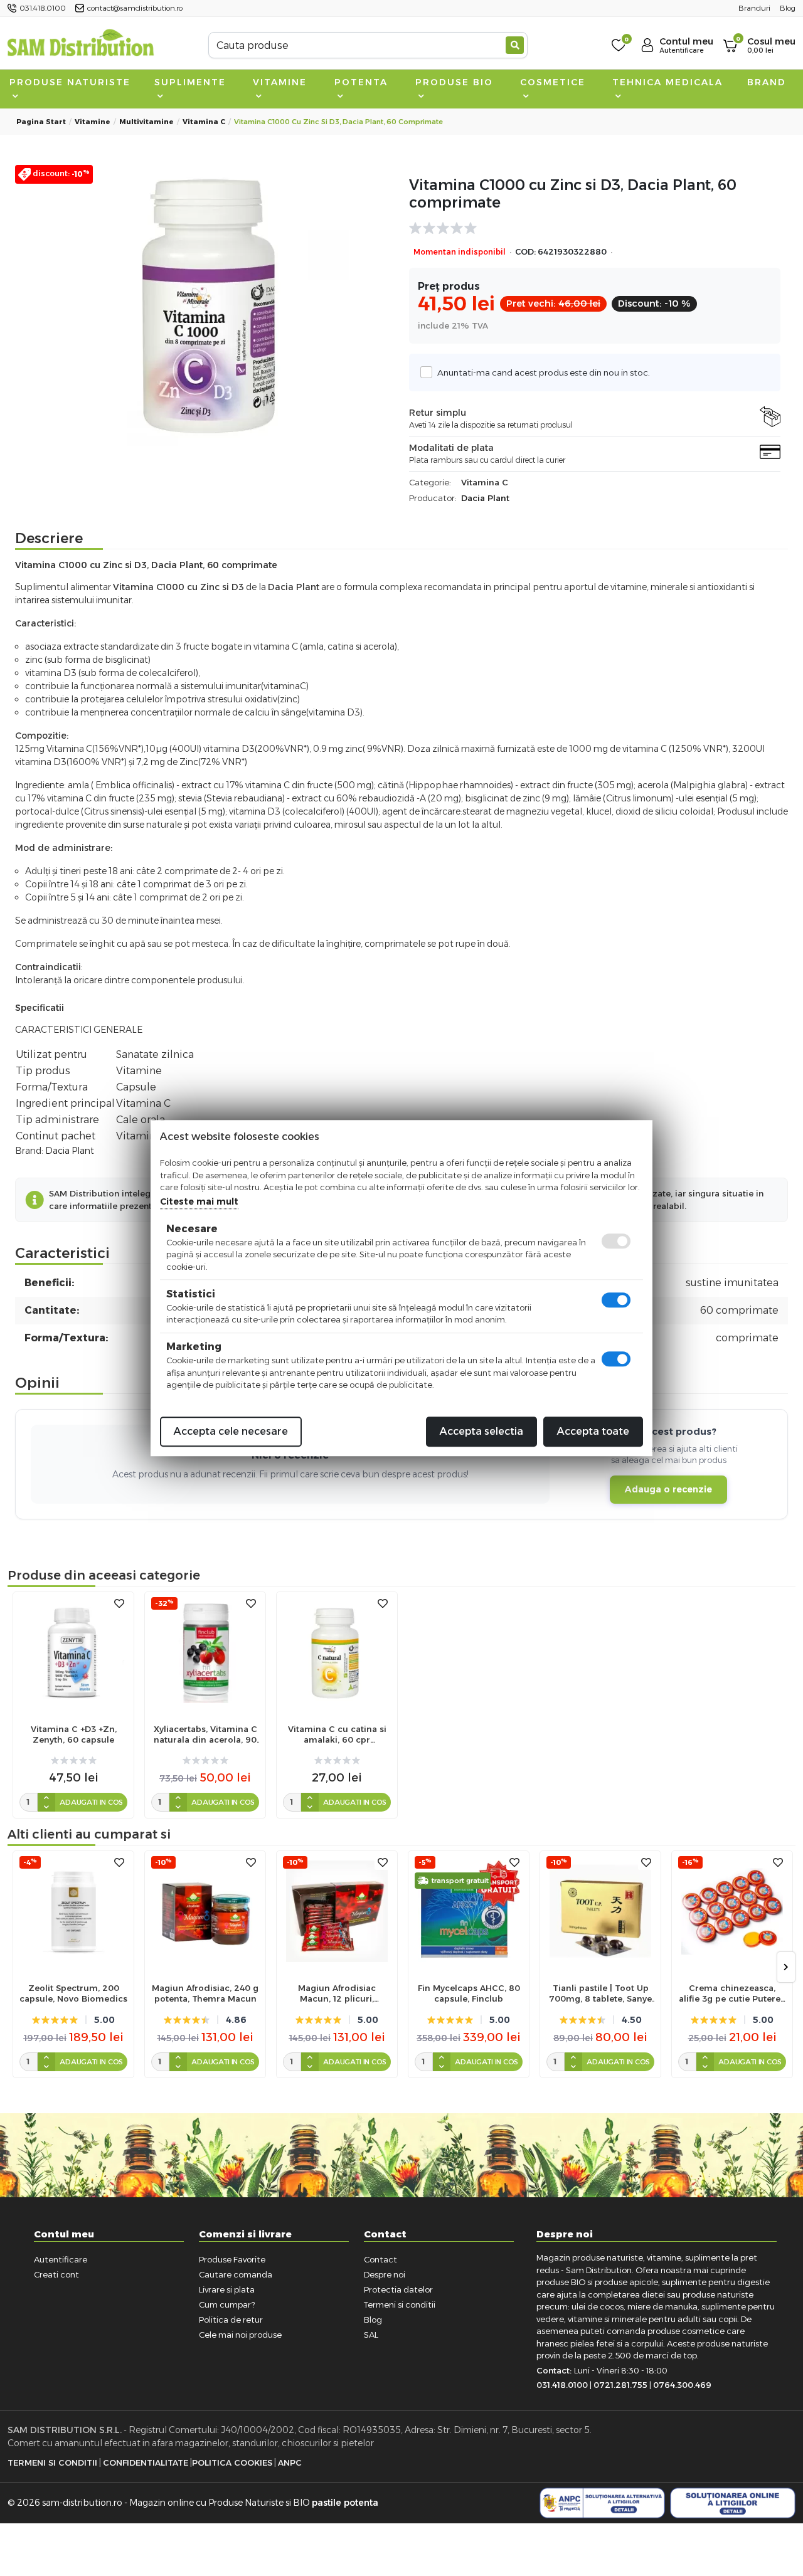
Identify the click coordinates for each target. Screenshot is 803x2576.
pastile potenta (345, 2503)
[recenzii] (588, 228)
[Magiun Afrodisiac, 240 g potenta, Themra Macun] (205, 1911)
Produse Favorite (232, 2259)
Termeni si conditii (400, 2304)
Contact (380, 2259)
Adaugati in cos (91, 1802)
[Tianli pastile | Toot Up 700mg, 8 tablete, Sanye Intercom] (600, 1911)
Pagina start (41, 122)
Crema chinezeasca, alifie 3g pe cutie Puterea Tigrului (732, 1993)
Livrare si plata (227, 2289)
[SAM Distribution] (80, 45)
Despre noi (385, 2274)
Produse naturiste (70, 82)
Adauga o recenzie (668, 1489)
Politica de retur (231, 2320)
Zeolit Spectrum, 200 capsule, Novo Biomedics (73, 1993)
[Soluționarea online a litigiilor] (733, 2503)
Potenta (361, 82)
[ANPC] (602, 2503)
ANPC (290, 2463)
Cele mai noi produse (240, 2335)
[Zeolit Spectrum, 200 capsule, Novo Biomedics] (73, 1911)
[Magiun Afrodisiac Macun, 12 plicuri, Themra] (337, 1911)
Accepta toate (593, 1431)
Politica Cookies (232, 2463)
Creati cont (56, 2274)
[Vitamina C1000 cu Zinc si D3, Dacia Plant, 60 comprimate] (208, 306)
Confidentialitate (146, 2463)
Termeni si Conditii (52, 2463)
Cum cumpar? (227, 2304)
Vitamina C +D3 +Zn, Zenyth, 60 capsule (74, 1734)
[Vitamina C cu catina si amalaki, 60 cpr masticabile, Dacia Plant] (337, 1652)
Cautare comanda (236, 2274)
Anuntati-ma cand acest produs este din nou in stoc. (544, 372)
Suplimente (190, 82)
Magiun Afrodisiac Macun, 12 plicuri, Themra (337, 1993)
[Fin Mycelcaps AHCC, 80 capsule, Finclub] (469, 1911)
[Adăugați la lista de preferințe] (119, 1604)
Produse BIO (454, 82)
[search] (515, 45)
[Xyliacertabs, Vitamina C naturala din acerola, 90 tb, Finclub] (205, 1652)
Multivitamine (146, 122)
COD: (525, 252)
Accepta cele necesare (231, 1431)
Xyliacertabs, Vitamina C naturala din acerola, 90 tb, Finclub (205, 1734)
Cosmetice (553, 82)
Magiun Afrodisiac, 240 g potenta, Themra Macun (205, 1993)
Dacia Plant (485, 498)
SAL (371, 2335)
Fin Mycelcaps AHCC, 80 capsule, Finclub (469, 1993)
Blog (373, 2320)
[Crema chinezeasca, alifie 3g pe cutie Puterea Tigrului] (732, 1911)
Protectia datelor (398, 2289)
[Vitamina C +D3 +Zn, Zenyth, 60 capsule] (73, 1652)
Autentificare (61, 2259)
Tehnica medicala (667, 82)
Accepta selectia (481, 1431)
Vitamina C (204, 122)
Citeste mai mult (199, 1201)
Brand (767, 82)
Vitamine (280, 82)
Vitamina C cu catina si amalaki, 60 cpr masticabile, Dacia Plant (337, 1734)
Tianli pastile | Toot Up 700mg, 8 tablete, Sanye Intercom (600, 1993)
